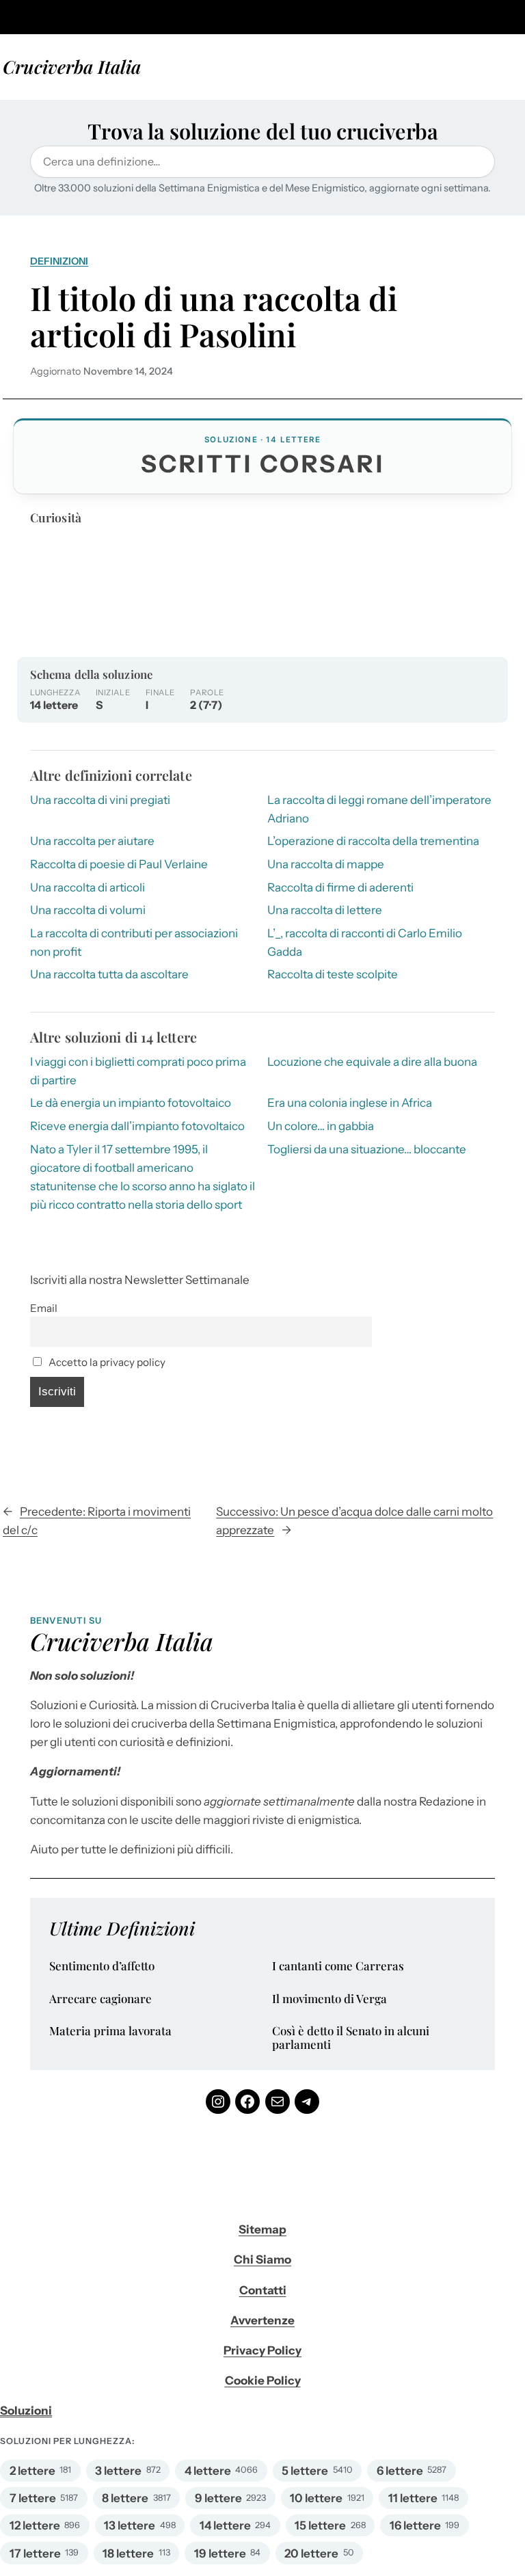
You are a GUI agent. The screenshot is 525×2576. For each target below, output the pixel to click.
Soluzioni (26, 2411)
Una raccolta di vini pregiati (100, 800)
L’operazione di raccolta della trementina (373, 841)
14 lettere (225, 2525)
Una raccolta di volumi (88, 910)
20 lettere (311, 2553)
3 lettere (118, 2471)
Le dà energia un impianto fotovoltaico (131, 1103)
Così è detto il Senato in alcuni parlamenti (351, 2038)
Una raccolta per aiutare (92, 841)
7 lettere (33, 2498)
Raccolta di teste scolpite (333, 974)
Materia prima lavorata (110, 2031)
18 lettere (128, 2553)
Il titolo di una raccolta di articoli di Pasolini (214, 317)
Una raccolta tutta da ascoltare (109, 974)
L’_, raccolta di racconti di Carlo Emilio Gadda (365, 942)
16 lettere (415, 2525)
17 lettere (35, 2553)
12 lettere (35, 2525)
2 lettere (32, 2471)
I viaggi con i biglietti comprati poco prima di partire (138, 1071)
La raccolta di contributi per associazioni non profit (134, 942)
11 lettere (413, 2498)
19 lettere (220, 2553)
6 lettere (400, 2471)
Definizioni (59, 261)
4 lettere (208, 2471)
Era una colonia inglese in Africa (350, 1103)
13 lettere (130, 2525)
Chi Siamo (262, 2259)
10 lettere (316, 2498)
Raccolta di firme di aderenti (340, 887)
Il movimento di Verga (329, 1999)
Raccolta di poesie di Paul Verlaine (119, 864)
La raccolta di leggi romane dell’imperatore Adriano (379, 809)
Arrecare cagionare (100, 1999)
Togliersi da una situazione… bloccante (367, 1149)
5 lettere (305, 2471)
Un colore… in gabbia (321, 1126)
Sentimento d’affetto (102, 1966)
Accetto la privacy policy (106, 1362)
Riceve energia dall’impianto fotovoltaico (137, 1126)
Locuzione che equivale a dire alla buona (372, 1062)
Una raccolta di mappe (326, 864)
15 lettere (320, 2525)
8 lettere (125, 2498)
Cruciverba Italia (72, 66)
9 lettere (218, 2498)
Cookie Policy (263, 2380)
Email (44, 1308)
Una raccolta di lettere (325, 910)
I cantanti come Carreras (338, 1966)
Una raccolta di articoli (87, 887)
